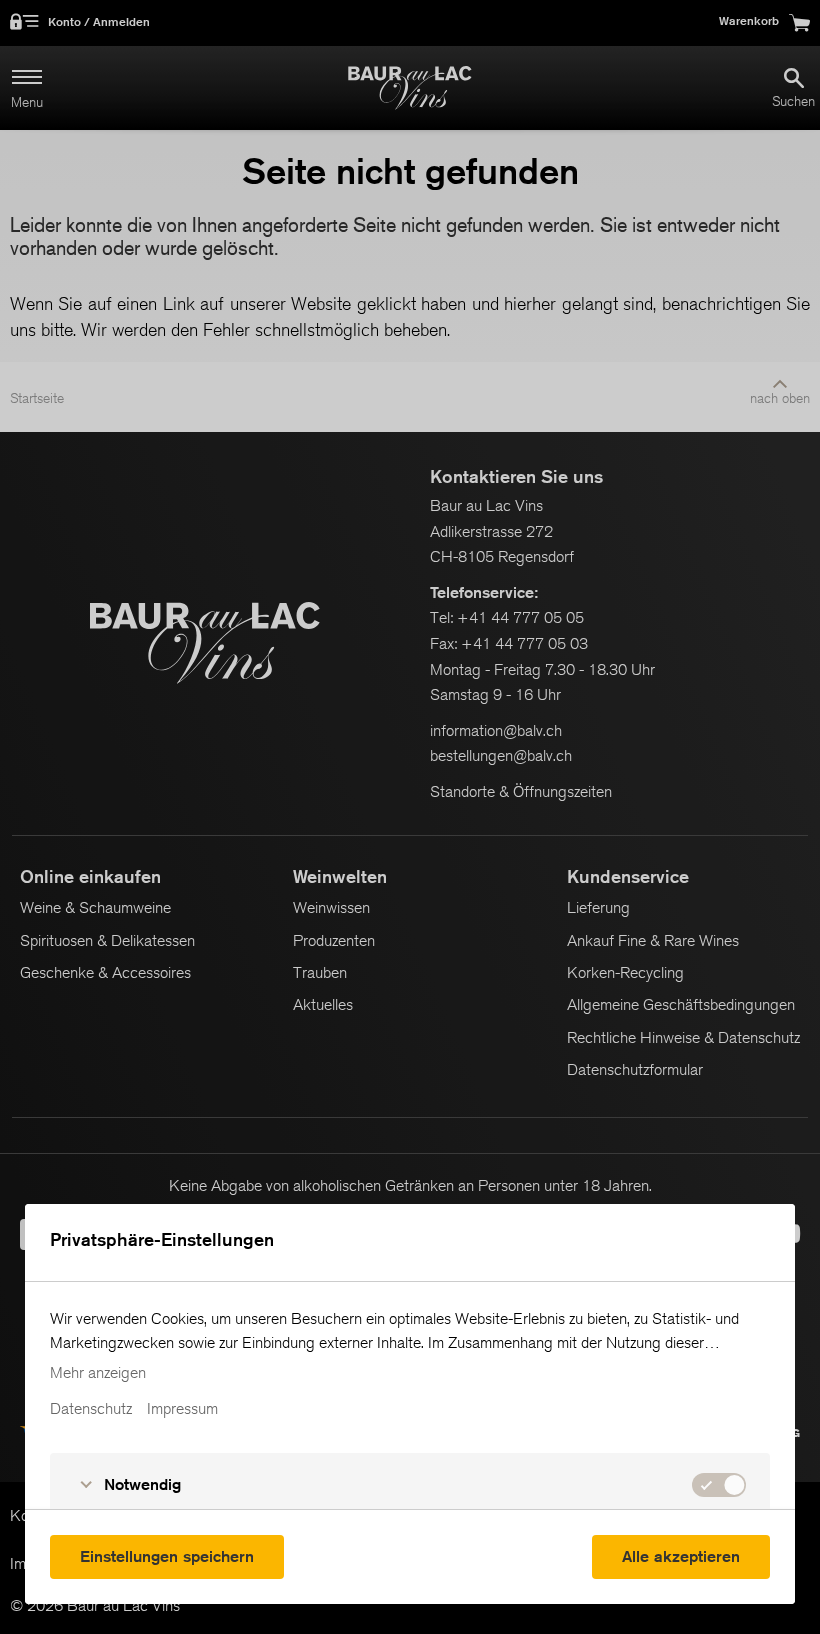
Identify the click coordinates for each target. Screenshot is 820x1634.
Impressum (182, 1409)
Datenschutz (91, 1409)
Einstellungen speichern (167, 1556)
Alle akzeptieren (681, 1556)
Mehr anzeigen (98, 1373)
